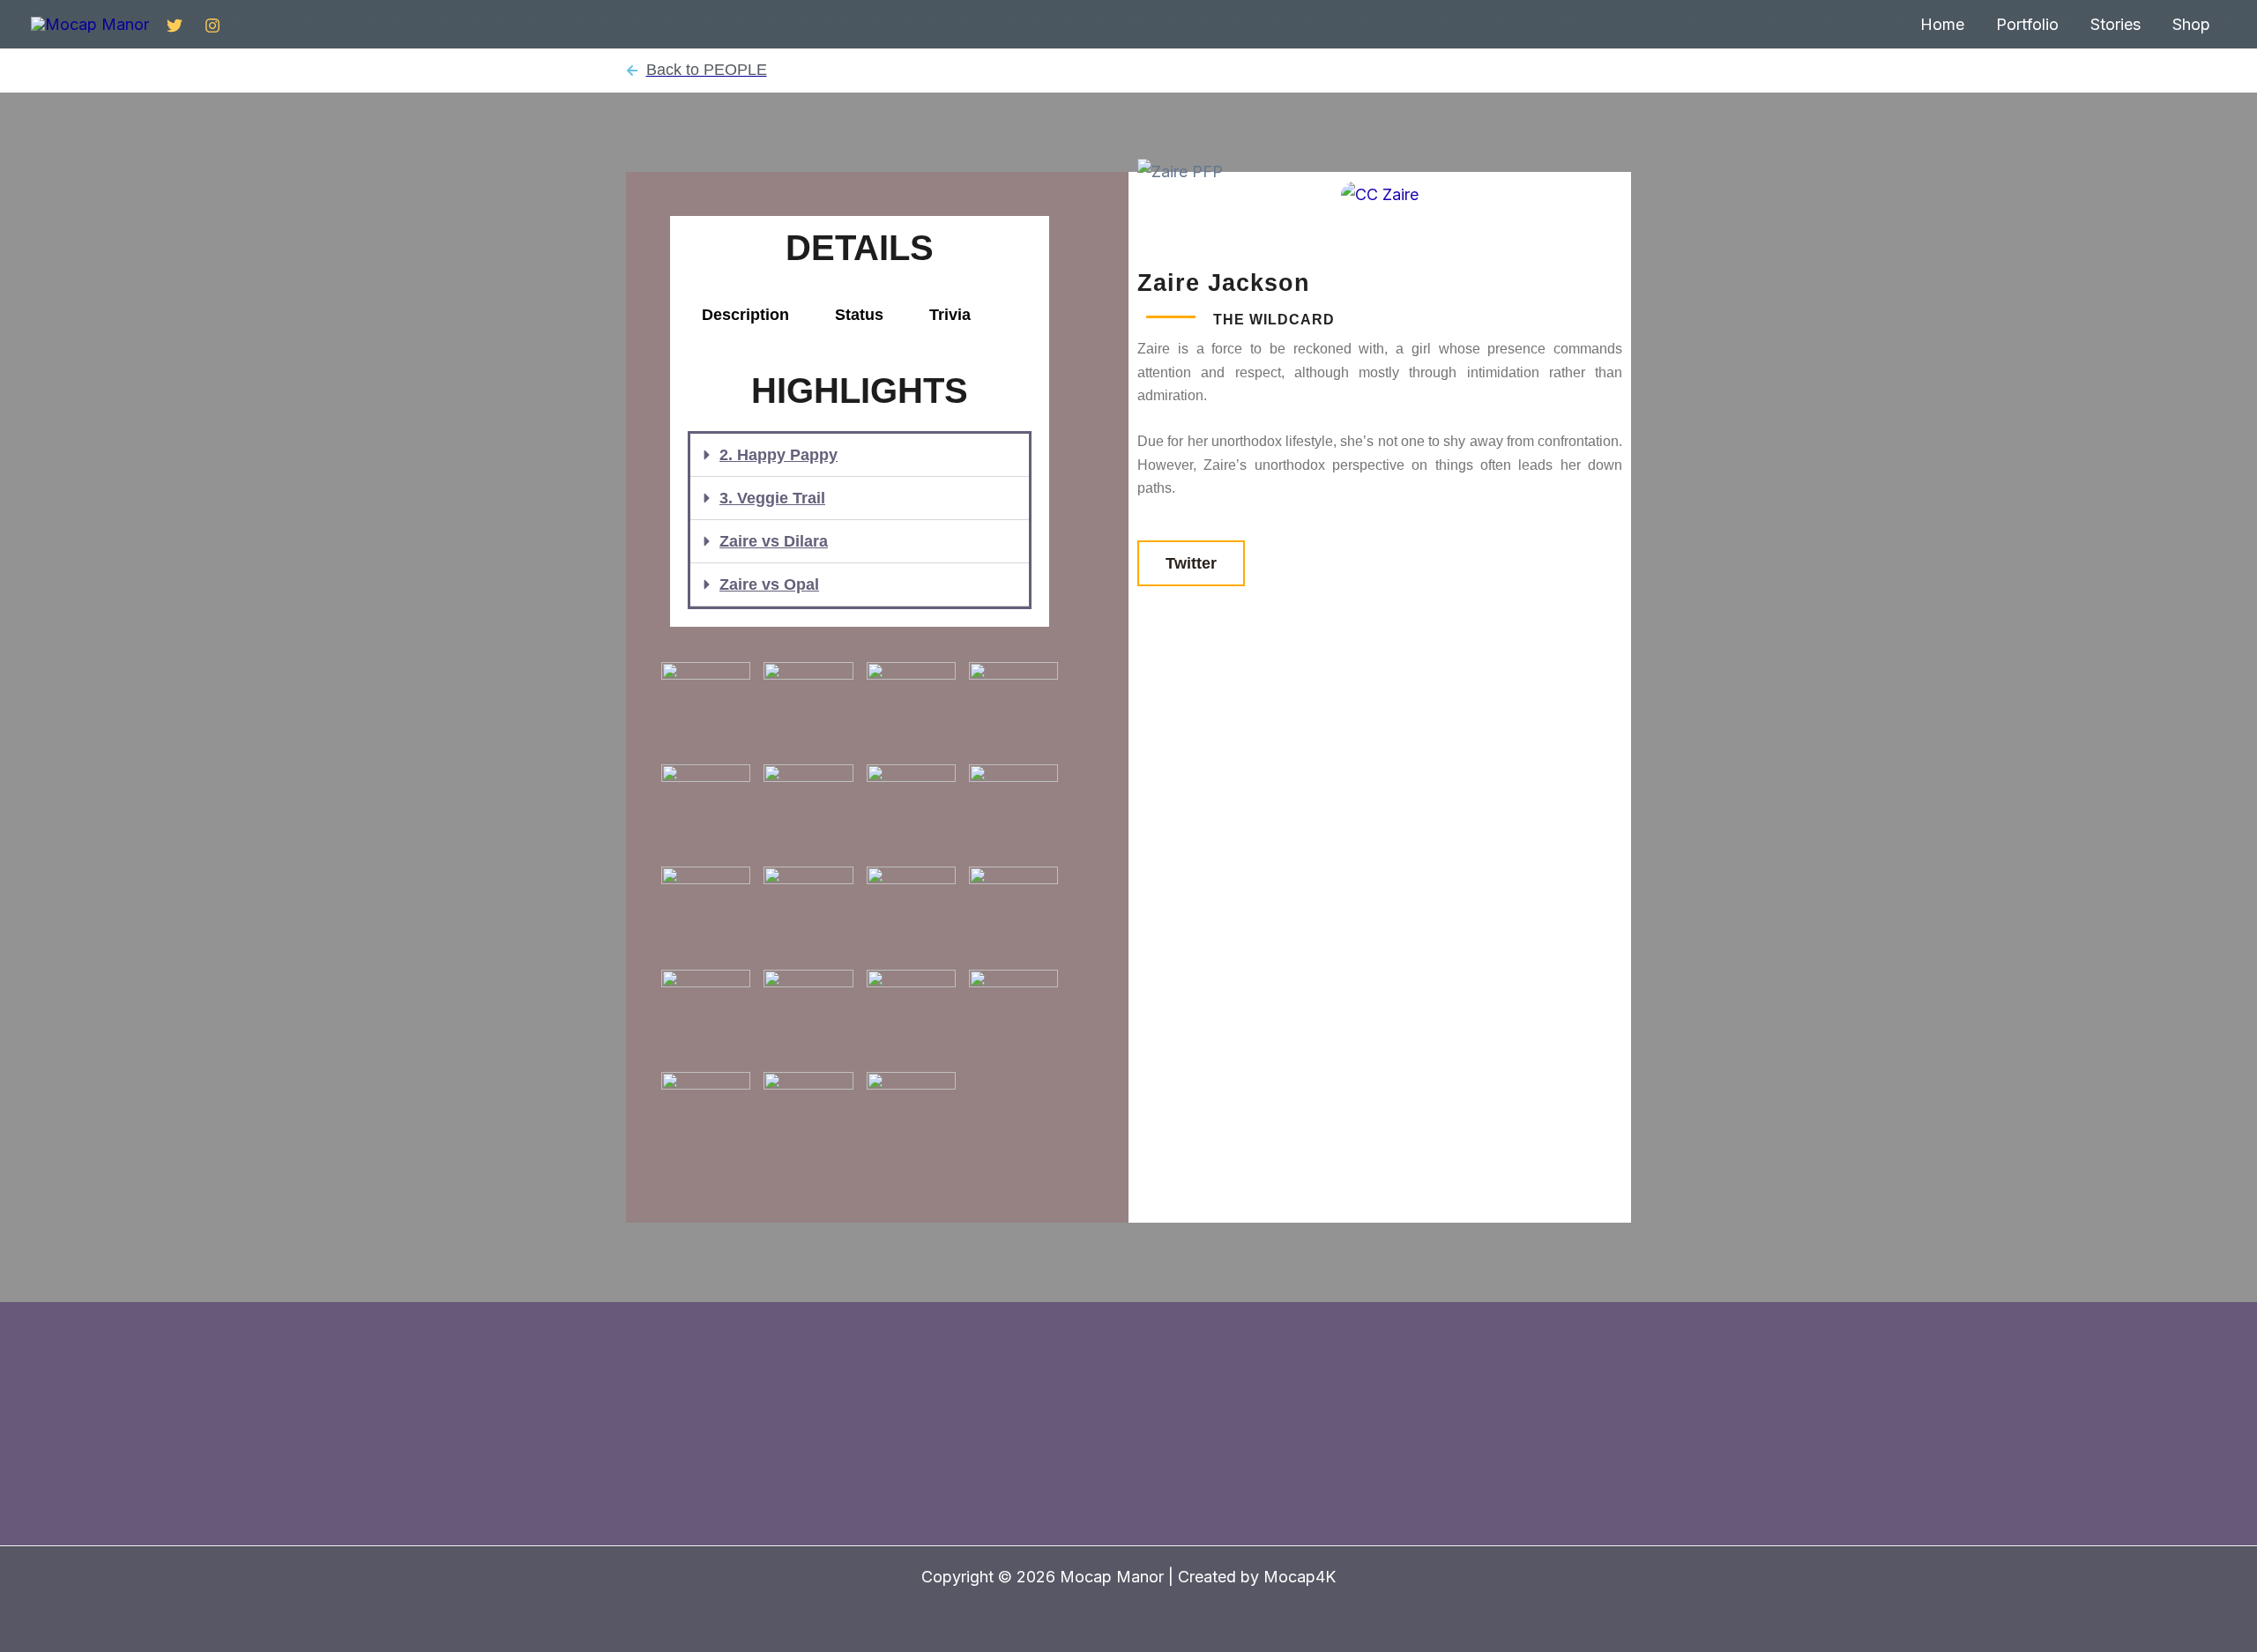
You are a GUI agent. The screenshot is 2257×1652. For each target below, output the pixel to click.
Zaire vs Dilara (774, 541)
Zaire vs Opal (769, 584)
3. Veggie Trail (772, 498)
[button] (860, 455)
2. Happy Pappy (778, 455)
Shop (2191, 24)
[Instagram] (212, 26)
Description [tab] (745, 315)
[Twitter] (175, 26)
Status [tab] (859, 315)
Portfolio (2027, 24)
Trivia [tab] (950, 315)
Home (1942, 24)
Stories (2115, 24)
